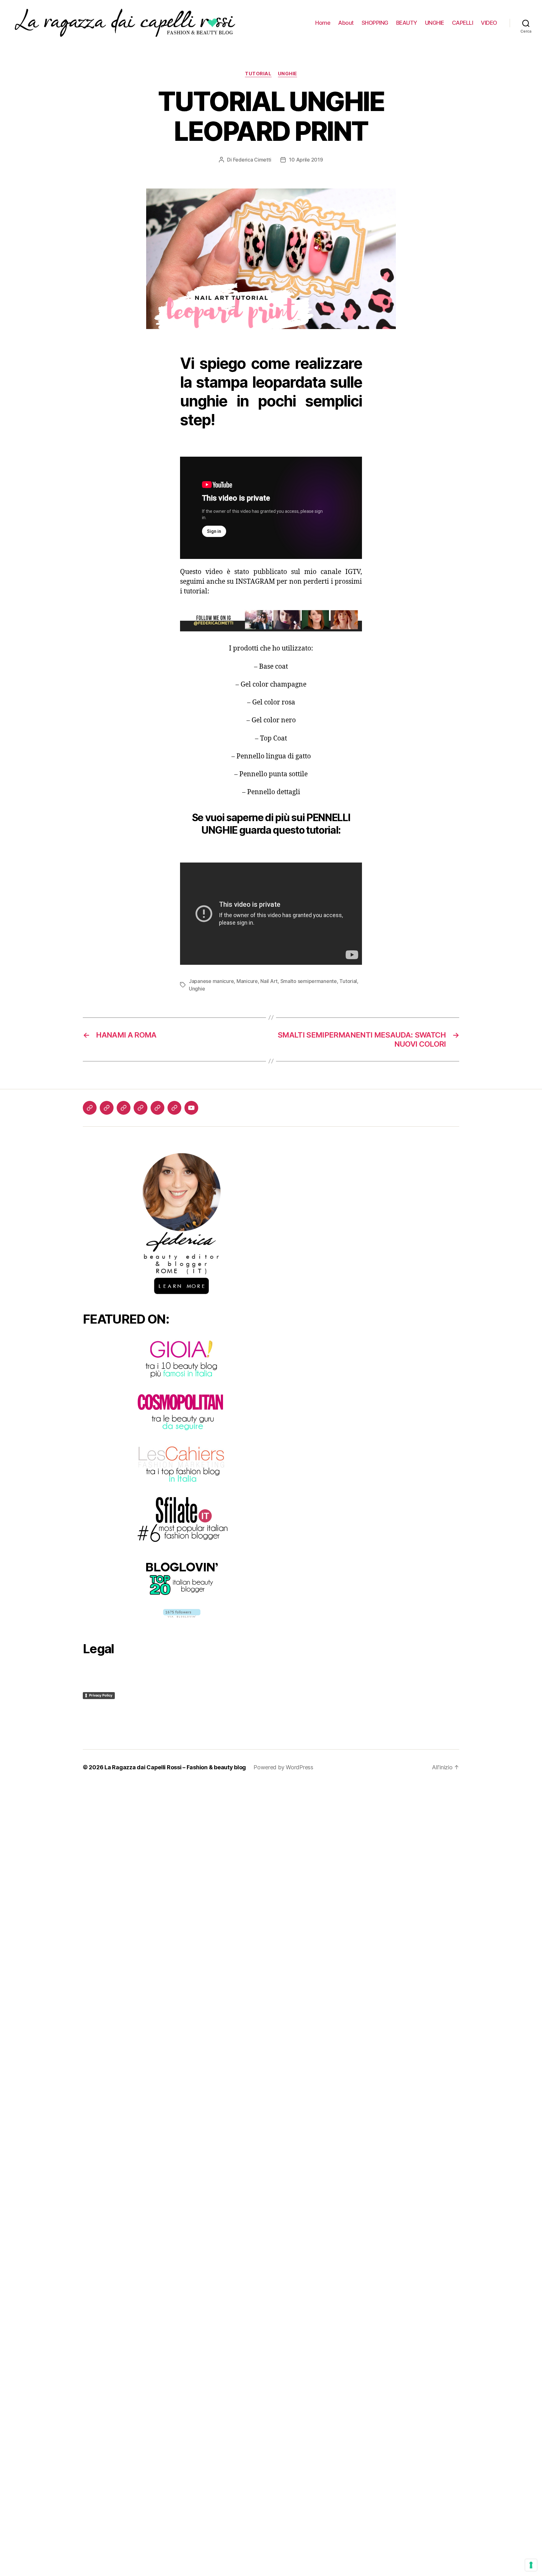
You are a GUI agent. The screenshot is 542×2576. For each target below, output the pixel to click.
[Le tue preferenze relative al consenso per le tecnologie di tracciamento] (531, 2565)
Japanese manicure (211, 981)
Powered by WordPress (283, 1767)
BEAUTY (407, 23)
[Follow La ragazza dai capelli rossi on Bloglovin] (182, 1613)
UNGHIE (435, 23)
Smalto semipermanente (309, 981)
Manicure (247, 981)
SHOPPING (375, 23)
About (346, 23)
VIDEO (489, 23)
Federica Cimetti (252, 160)
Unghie (287, 74)
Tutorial (258, 74)
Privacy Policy (101, 1695)
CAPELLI (463, 23)
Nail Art (269, 981)
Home (323, 23)
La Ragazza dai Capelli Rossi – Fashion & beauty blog (175, 1767)
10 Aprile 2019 (306, 160)
